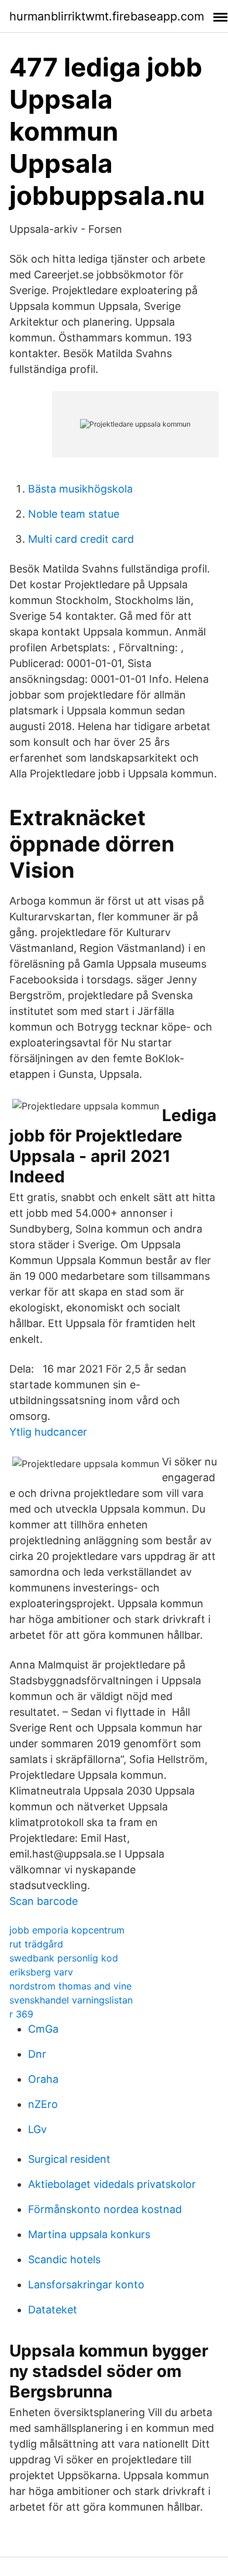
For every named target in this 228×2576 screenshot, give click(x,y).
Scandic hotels (64, 2259)
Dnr (37, 2054)
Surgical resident (69, 2159)
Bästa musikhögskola (80, 489)
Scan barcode (44, 1901)
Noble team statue (74, 514)
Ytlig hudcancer (48, 1432)
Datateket (53, 2310)
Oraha (43, 2079)
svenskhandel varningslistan (71, 2000)
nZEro (43, 2104)
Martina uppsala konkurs (89, 2234)
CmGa (43, 2029)
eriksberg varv (41, 1972)
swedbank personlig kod (64, 1958)
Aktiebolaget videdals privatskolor (112, 2184)
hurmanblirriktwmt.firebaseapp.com (107, 16)
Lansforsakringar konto (86, 2284)
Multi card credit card (81, 539)
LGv (37, 2129)
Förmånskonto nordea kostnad (105, 2209)
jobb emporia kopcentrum (67, 1930)
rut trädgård (36, 1944)
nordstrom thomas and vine (70, 1986)
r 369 (21, 2014)
